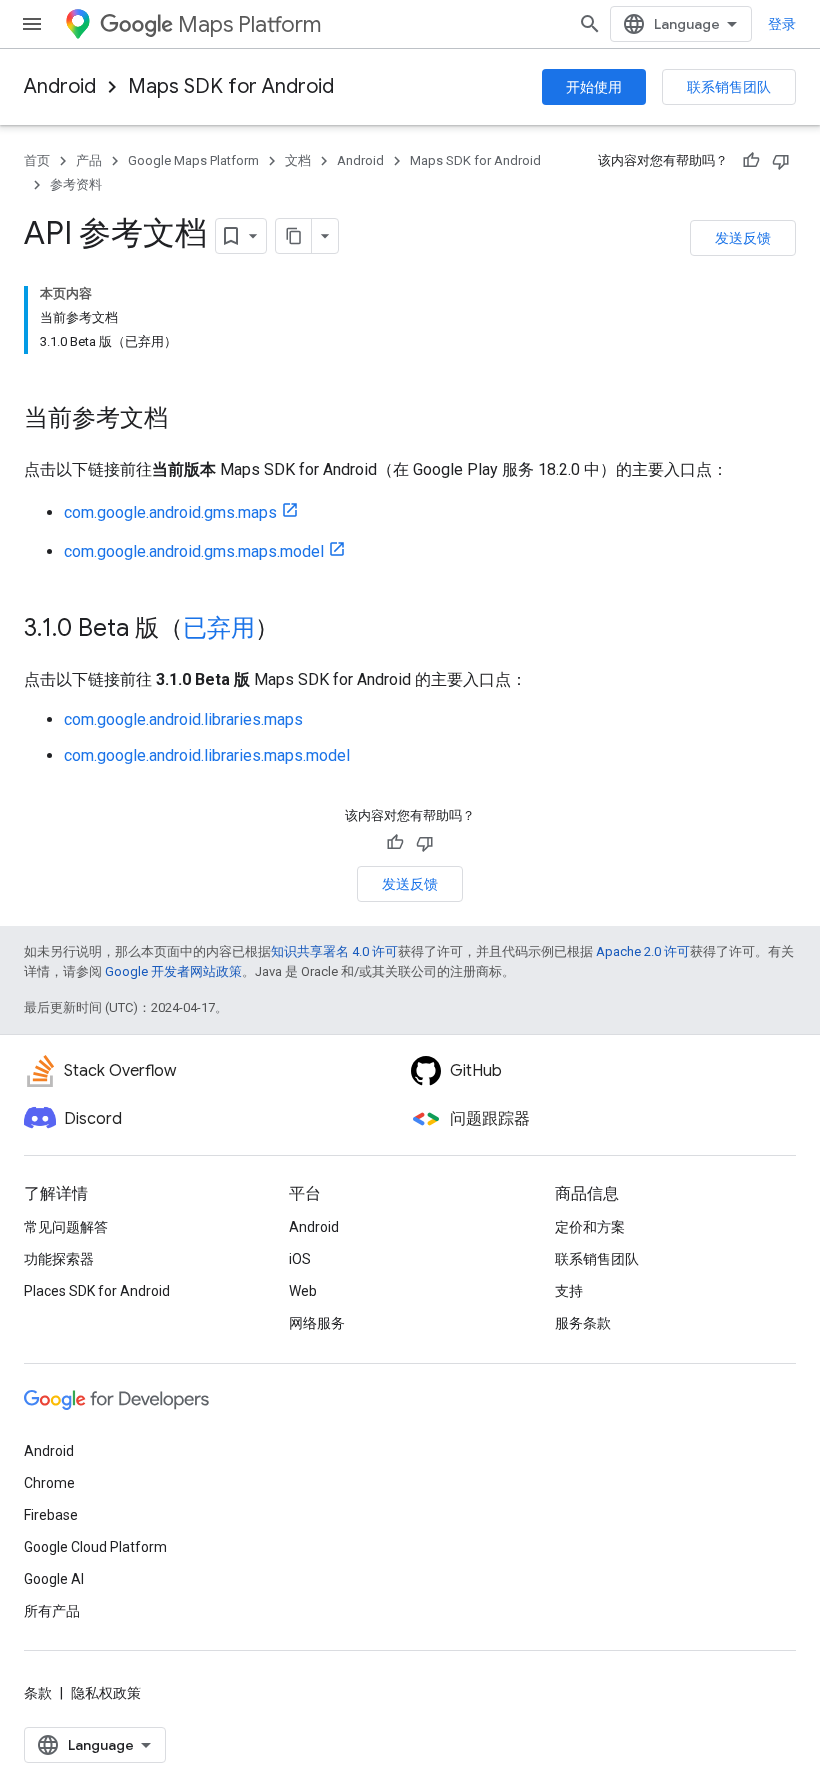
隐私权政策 (106, 1693)
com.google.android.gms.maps (170, 512)
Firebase (51, 1515)
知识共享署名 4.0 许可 (334, 951)
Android (60, 86)
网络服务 (317, 1323)
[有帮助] (751, 161)
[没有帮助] (781, 161)
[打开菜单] (32, 24)
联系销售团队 (729, 87)
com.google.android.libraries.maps (183, 719)
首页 (37, 160)
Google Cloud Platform (95, 1547)
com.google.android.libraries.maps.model (207, 755)
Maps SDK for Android (231, 86)
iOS (300, 1259)
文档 (298, 160)
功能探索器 (59, 1259)
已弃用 (219, 628)
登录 (782, 24)
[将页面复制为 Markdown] (294, 236)
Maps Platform (249, 24)
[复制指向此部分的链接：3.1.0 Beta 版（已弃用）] (299, 630)
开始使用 (594, 87)
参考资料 (76, 184)
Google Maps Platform (193, 160)
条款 (38, 1693)
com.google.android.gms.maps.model (194, 551)
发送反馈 (743, 238)
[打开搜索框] (590, 24)
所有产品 (52, 1611)
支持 (569, 1291)
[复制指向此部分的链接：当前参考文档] (188, 420)
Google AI (54, 1579)
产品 (89, 160)
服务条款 (583, 1323)
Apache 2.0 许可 (643, 951)
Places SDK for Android (97, 1291)
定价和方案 (590, 1227)
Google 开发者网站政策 (173, 971)
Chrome (49, 1483)
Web (303, 1291)
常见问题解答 (66, 1227)
